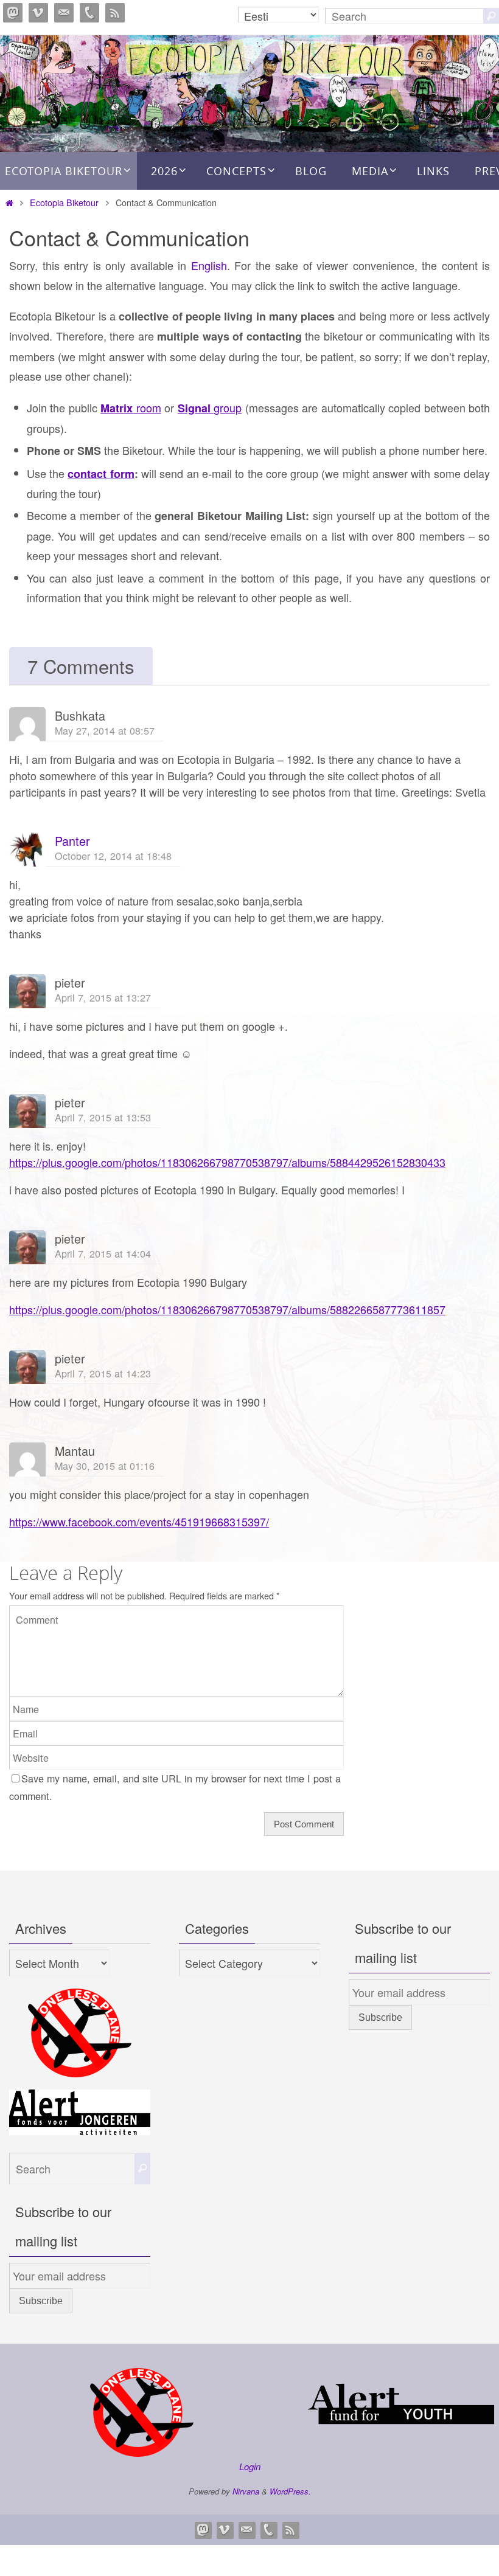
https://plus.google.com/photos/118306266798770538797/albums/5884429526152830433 (227, 1162)
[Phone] (89, 13)
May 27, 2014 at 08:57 (105, 730)
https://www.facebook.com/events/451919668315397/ (139, 1522)
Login (250, 2466)
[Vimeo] (38, 13)
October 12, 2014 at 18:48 (113, 856)
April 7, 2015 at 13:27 (103, 997)
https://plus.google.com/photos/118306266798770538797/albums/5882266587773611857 (227, 1309)
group (210, 407)
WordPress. (290, 2491)
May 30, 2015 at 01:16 (105, 1466)
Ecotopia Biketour (64, 202)
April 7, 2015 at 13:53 (103, 1117)
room (131, 407)
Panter (72, 841)
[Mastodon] (13, 13)
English (209, 265)
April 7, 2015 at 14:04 (103, 1253)
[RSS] (115, 13)
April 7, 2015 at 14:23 (103, 1373)
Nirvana (246, 2491)
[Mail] (64, 13)
